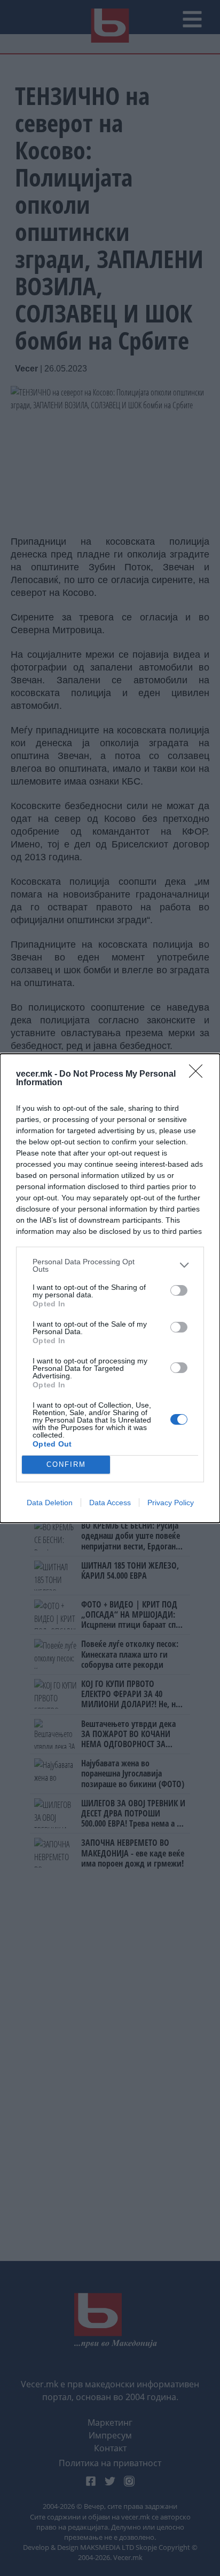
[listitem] (110, 1265)
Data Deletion (50, 1503)
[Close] (199, 1075)
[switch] (179, 1290)
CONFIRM (66, 1464)
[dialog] (110, 1288)
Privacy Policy (171, 1503)
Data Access (110, 1503)
